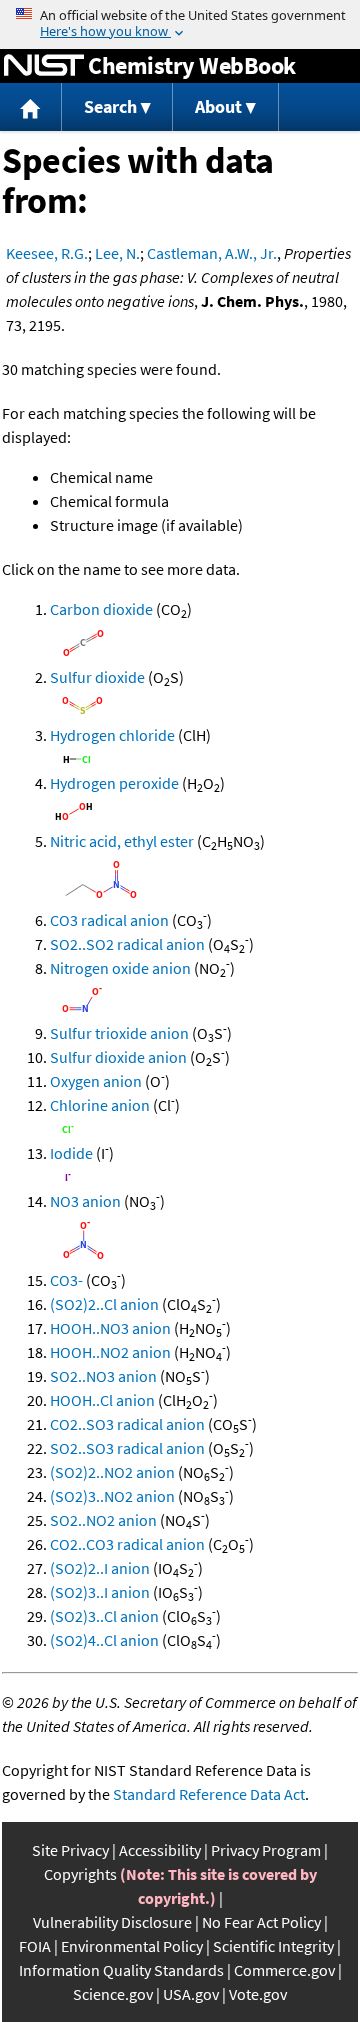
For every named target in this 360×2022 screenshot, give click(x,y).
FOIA (35, 1946)
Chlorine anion (100, 1105)
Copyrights (80, 1874)
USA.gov (191, 1994)
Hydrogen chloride (112, 735)
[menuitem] (31, 107)
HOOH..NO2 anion (110, 1352)
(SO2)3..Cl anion (104, 1616)
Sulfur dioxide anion (118, 1057)
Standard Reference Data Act (209, 1794)
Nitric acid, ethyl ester (122, 841)
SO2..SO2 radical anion (127, 944)
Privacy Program (266, 1850)
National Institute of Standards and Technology (44, 66)
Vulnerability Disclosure (112, 1922)
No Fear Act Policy (261, 1922)
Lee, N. (117, 253)
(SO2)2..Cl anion (104, 1304)
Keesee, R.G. (47, 253)
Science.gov (113, 1994)
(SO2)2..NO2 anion (112, 1472)
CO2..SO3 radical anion (127, 1424)
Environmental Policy (132, 1946)
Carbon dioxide (101, 609)
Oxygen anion (96, 1081)
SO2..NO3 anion (103, 1376)
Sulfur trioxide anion (119, 1033)
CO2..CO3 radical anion (127, 1544)
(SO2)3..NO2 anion (112, 1496)
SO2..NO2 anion (103, 1520)
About (218, 106)
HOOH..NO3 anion (110, 1328)
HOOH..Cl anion (102, 1400)
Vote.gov (258, 1994)
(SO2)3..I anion (100, 1592)
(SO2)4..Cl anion (104, 1640)
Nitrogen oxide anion (120, 968)
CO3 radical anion (109, 920)
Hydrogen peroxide (114, 783)
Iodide (71, 1153)
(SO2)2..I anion (100, 1568)
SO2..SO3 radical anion (127, 1448)
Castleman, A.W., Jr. (212, 253)
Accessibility (160, 1850)
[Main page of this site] (31, 107)
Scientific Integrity (273, 1946)
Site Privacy (70, 1850)
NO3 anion (85, 1201)
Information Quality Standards (121, 1970)
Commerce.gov (284, 1970)
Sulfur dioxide (97, 677)
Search (110, 106)
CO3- (66, 1280)
